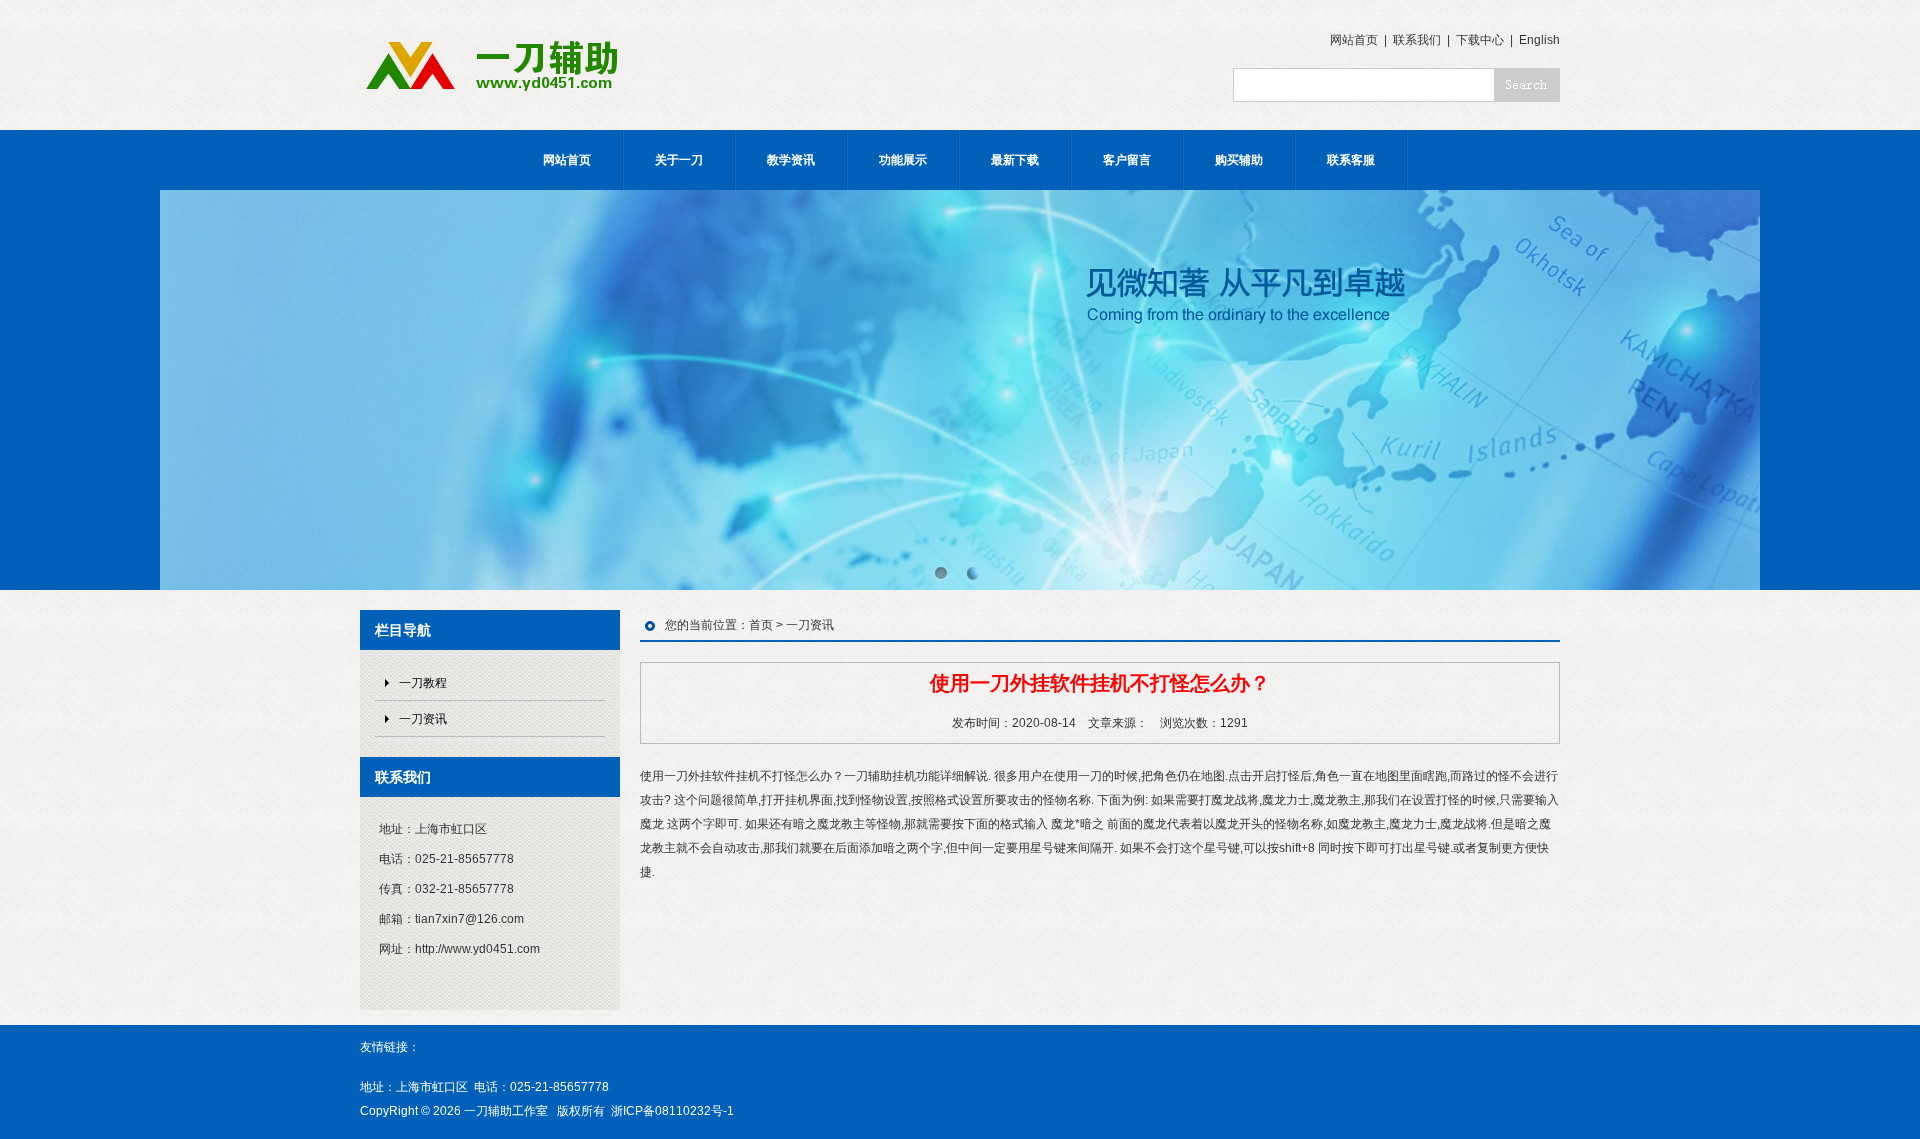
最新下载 (1015, 160)
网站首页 (1354, 40)
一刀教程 (423, 683)
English (1539, 40)
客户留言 (1127, 160)
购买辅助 (1239, 160)
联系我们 (1417, 40)
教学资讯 (791, 160)
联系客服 (1351, 160)
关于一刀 (679, 160)
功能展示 (903, 160)
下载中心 (1480, 40)
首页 (761, 625)
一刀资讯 (423, 719)
